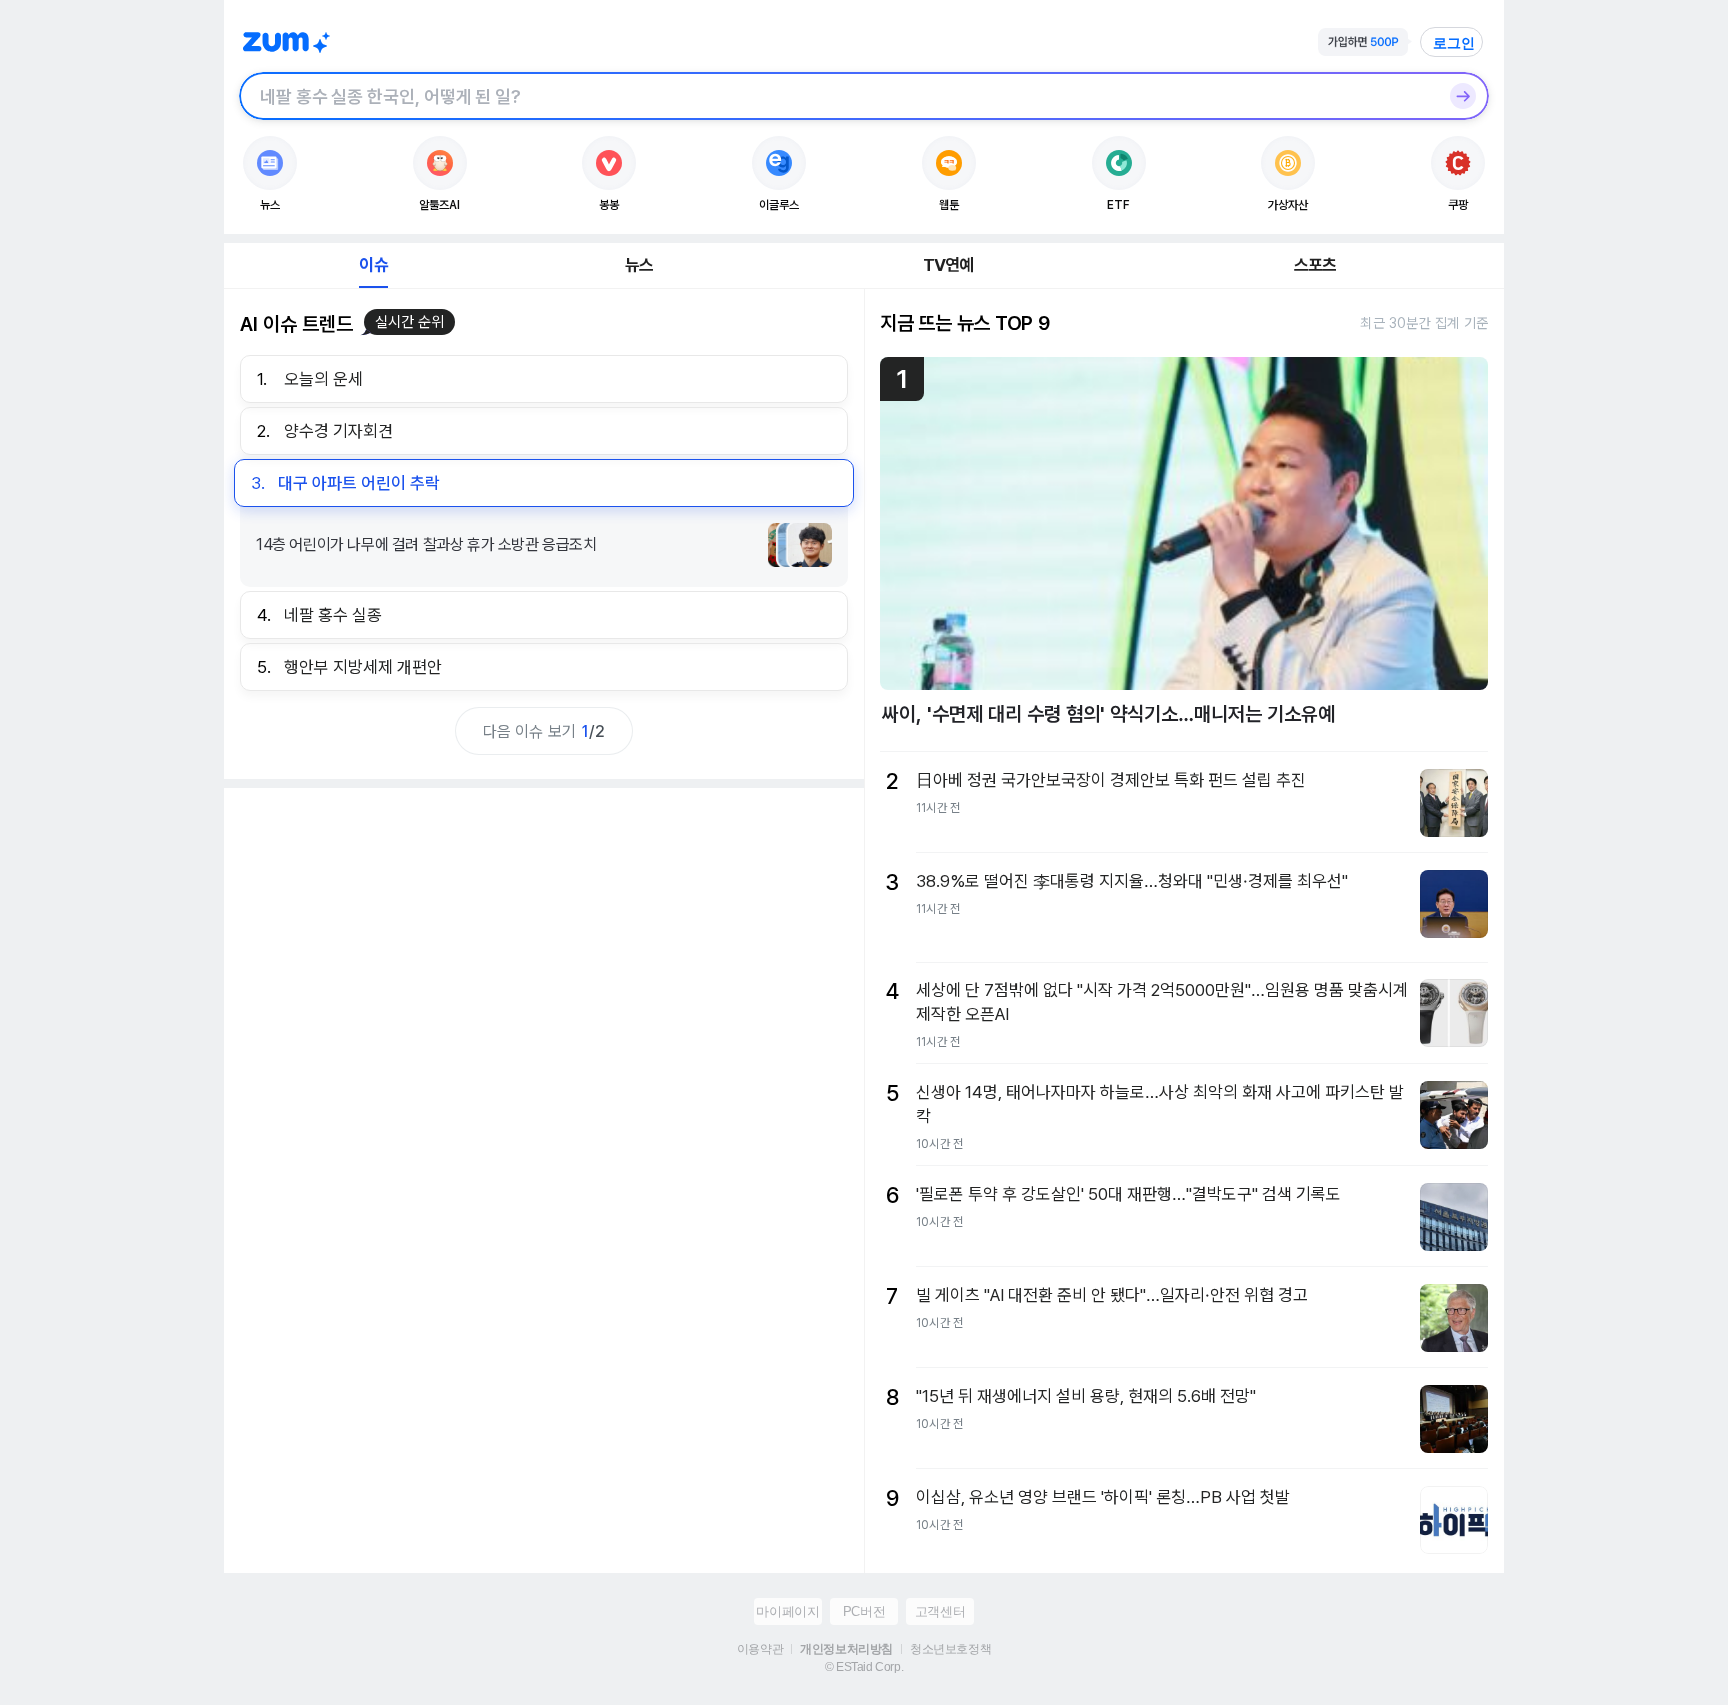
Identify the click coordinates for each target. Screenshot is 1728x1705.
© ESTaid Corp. (864, 1667)
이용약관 (760, 1649)
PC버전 (864, 1611)
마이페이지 (787, 1611)
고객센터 (940, 1611)
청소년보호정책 (950, 1649)
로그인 (1454, 43)
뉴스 (639, 265)
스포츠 (1315, 265)
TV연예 (948, 265)
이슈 (373, 265)
